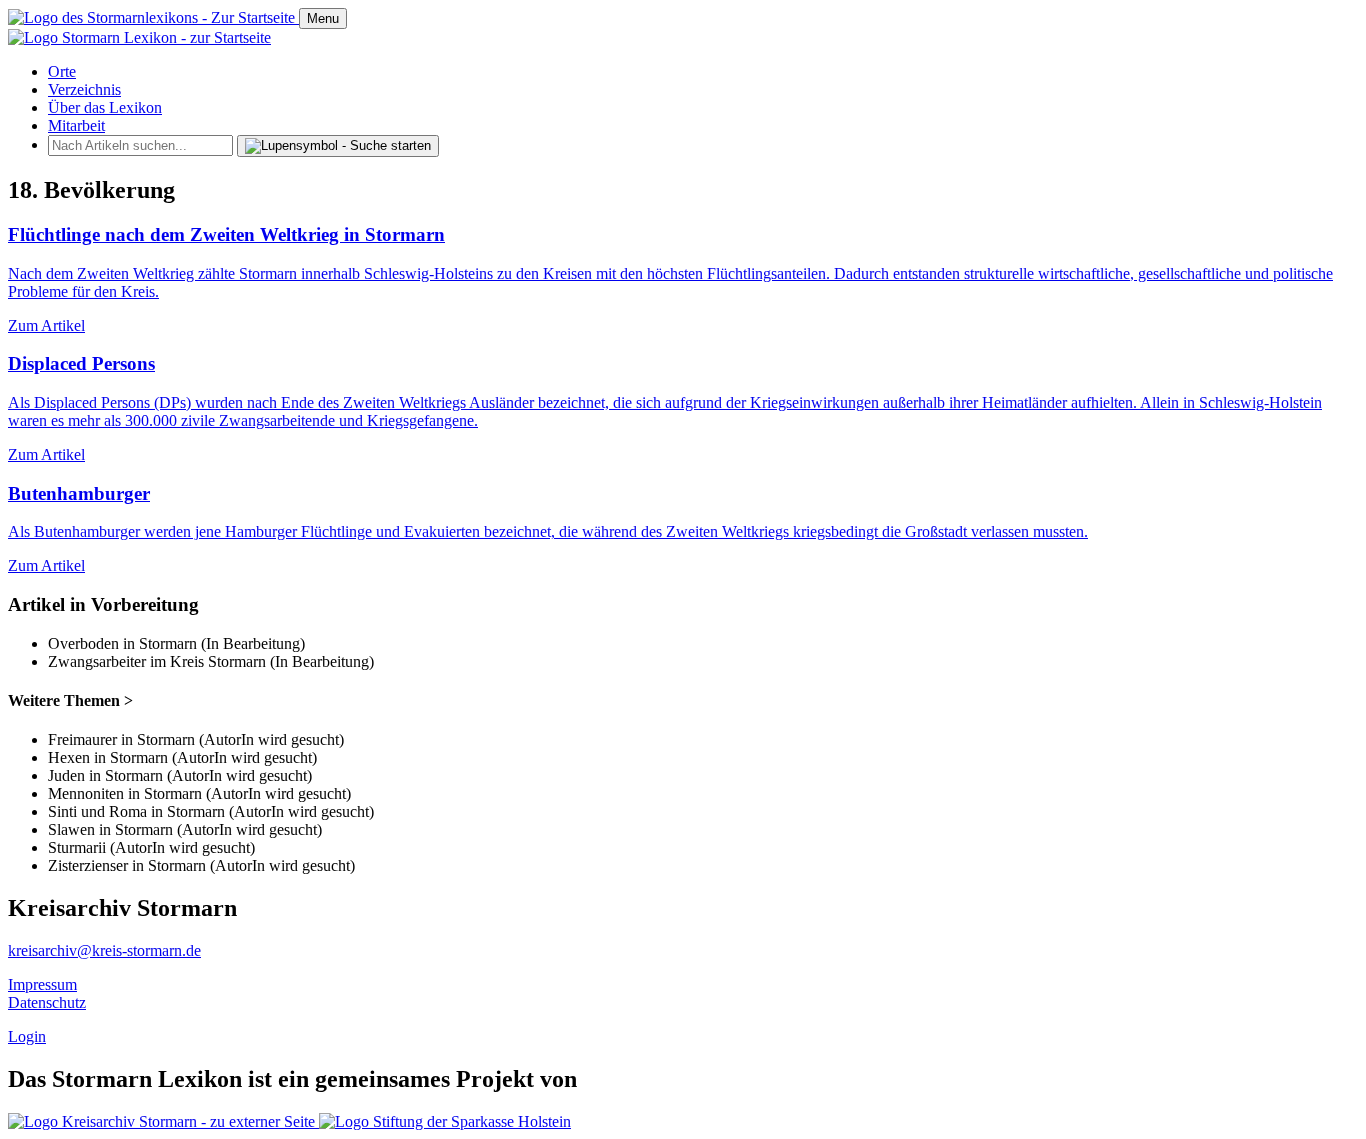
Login (27, 1036)
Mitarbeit (76, 125)
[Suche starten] (338, 146)
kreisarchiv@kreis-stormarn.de (104, 950)
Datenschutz (47, 1002)
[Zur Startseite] (153, 17)
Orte (62, 71)
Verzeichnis (84, 89)
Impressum (42, 984)
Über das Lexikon (105, 107)
